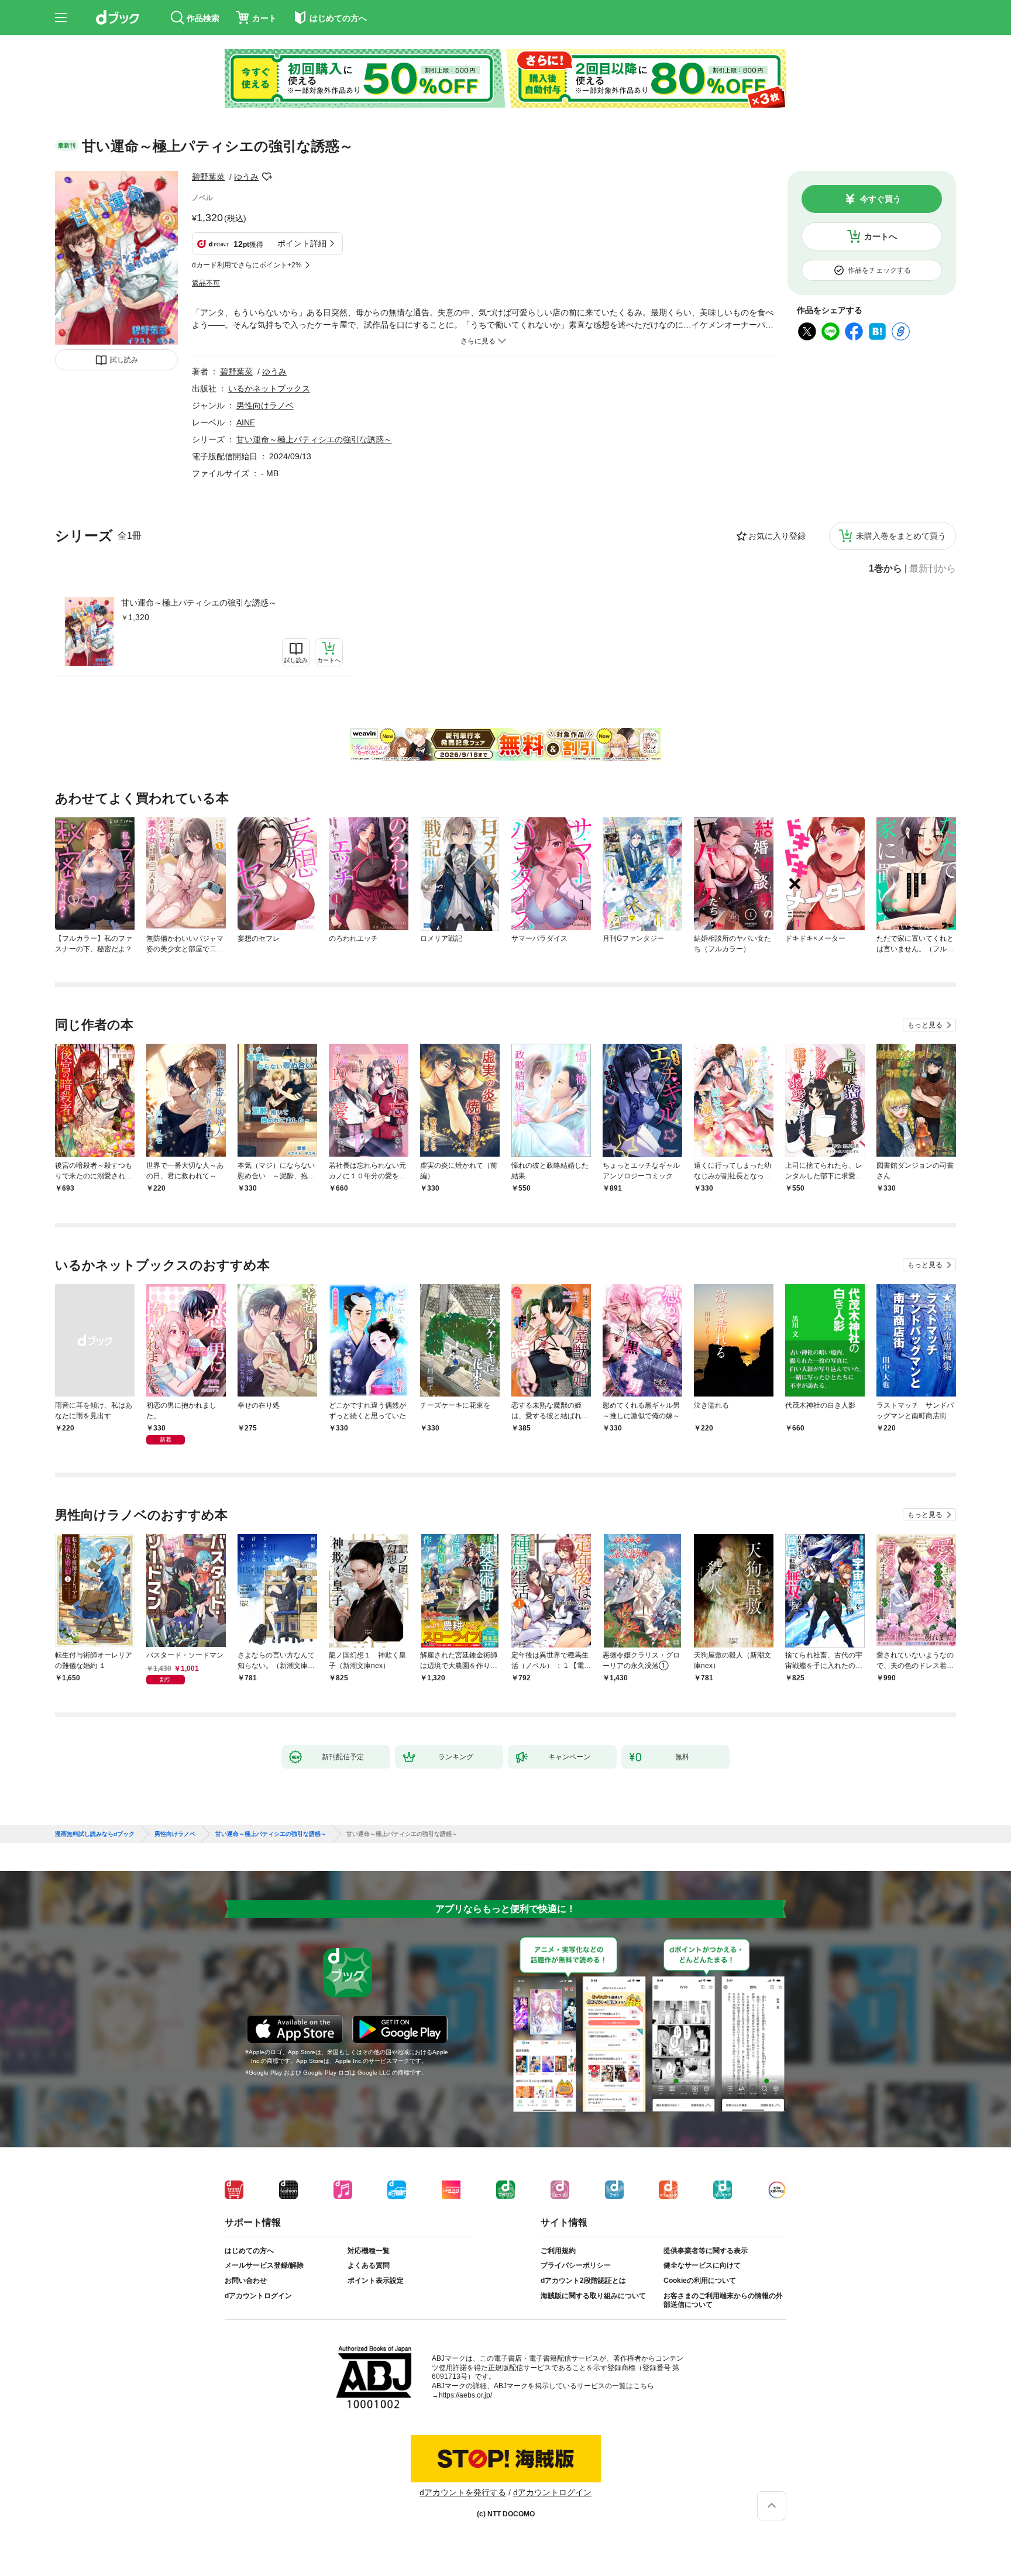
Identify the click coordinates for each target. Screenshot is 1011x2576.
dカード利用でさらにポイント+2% (247, 265)
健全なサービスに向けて (702, 2265)
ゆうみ (246, 177)
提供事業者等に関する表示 (706, 2251)
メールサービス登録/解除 (264, 2265)
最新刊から (933, 569)
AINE (246, 422)
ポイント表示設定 (376, 2281)
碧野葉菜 (208, 177)
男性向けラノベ (265, 405)
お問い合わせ (246, 2281)
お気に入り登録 (777, 536)
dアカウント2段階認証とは (583, 2281)
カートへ (881, 236)
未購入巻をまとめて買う (901, 536)
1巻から (886, 569)
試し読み (124, 360)
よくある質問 (369, 2265)
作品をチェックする (879, 270)
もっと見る (925, 1025)
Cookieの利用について (700, 2281)
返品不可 (206, 283)
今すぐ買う (881, 199)
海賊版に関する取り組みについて (593, 2296)
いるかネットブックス (269, 388)
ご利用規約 (558, 2251)
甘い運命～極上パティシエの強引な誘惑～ (199, 603)
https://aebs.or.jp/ (465, 2395)
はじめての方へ (249, 2251)
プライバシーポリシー (576, 2265)
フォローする (267, 177)
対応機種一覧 (369, 2251)
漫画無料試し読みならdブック (95, 1834)
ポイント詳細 (302, 243)
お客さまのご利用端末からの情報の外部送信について (723, 2300)
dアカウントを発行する (463, 2492)
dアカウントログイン (258, 2296)
